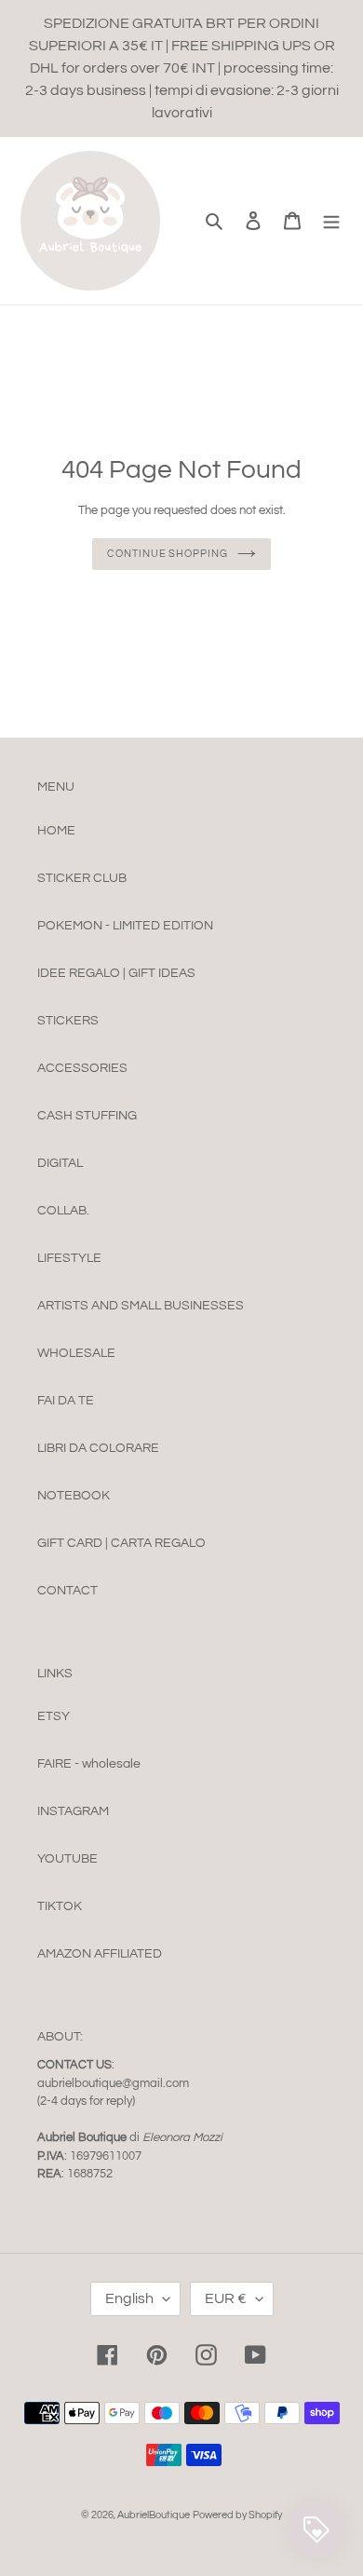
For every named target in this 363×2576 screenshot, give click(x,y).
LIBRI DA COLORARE (98, 1448)
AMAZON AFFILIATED (100, 1954)
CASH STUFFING (87, 1116)
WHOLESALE (76, 1353)
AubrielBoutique (154, 2515)
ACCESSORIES (82, 1068)
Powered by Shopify (237, 2515)
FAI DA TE (66, 1401)
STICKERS (68, 1021)
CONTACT (67, 1591)
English (129, 2298)
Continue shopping (167, 554)
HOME (56, 831)
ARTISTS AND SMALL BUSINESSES (141, 1306)
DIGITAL (60, 1163)
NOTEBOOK (74, 1496)
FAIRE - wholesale (89, 1764)
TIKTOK (60, 1906)
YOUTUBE (67, 1859)
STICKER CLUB (82, 878)
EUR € (226, 2298)
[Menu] (331, 220)
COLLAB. (63, 1211)
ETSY (54, 1716)
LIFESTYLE (69, 1258)
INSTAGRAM (73, 1811)
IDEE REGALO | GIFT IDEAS (116, 973)
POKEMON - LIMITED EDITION (125, 926)
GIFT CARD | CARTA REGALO (121, 1543)
